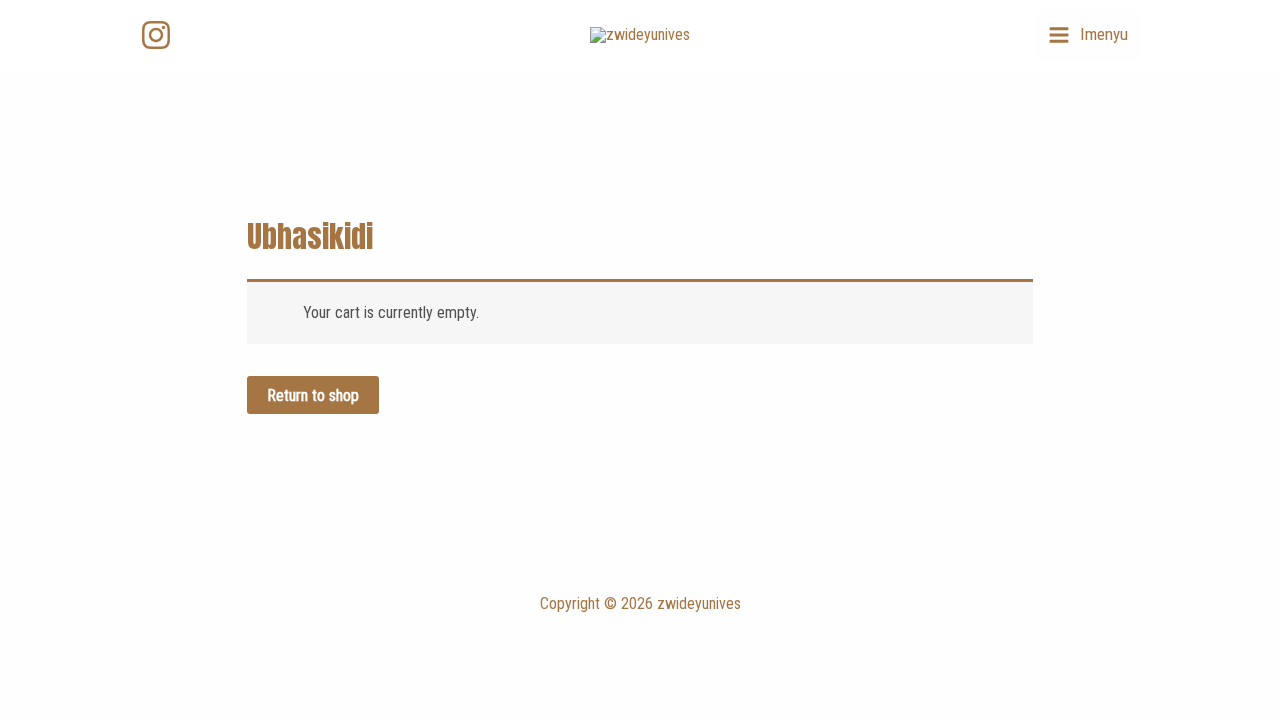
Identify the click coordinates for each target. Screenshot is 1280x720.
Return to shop (313, 395)
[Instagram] (156, 35)
